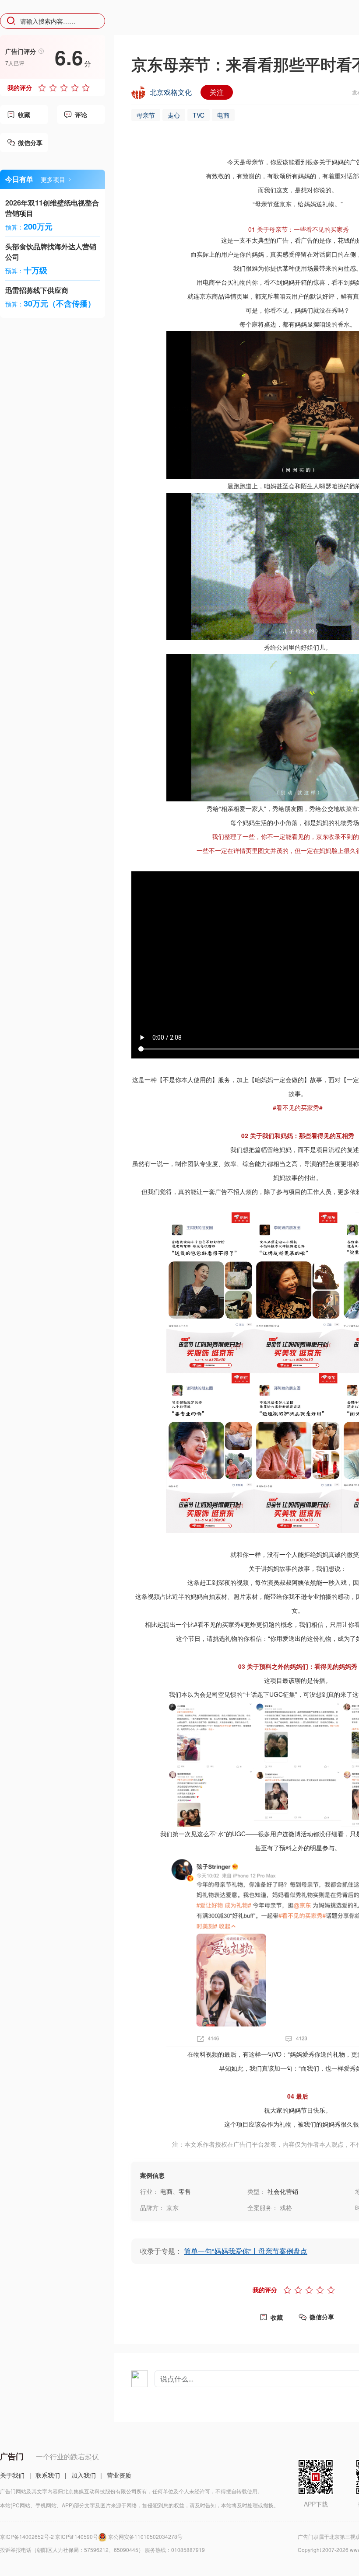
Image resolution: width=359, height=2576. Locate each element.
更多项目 (53, 179)
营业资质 (119, 2475)
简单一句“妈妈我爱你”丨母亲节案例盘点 (246, 2251)
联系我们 (48, 2475)
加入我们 (84, 2475)
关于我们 (12, 2475)
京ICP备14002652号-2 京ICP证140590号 (49, 2536)
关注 (217, 92)
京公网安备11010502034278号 (145, 2536)
